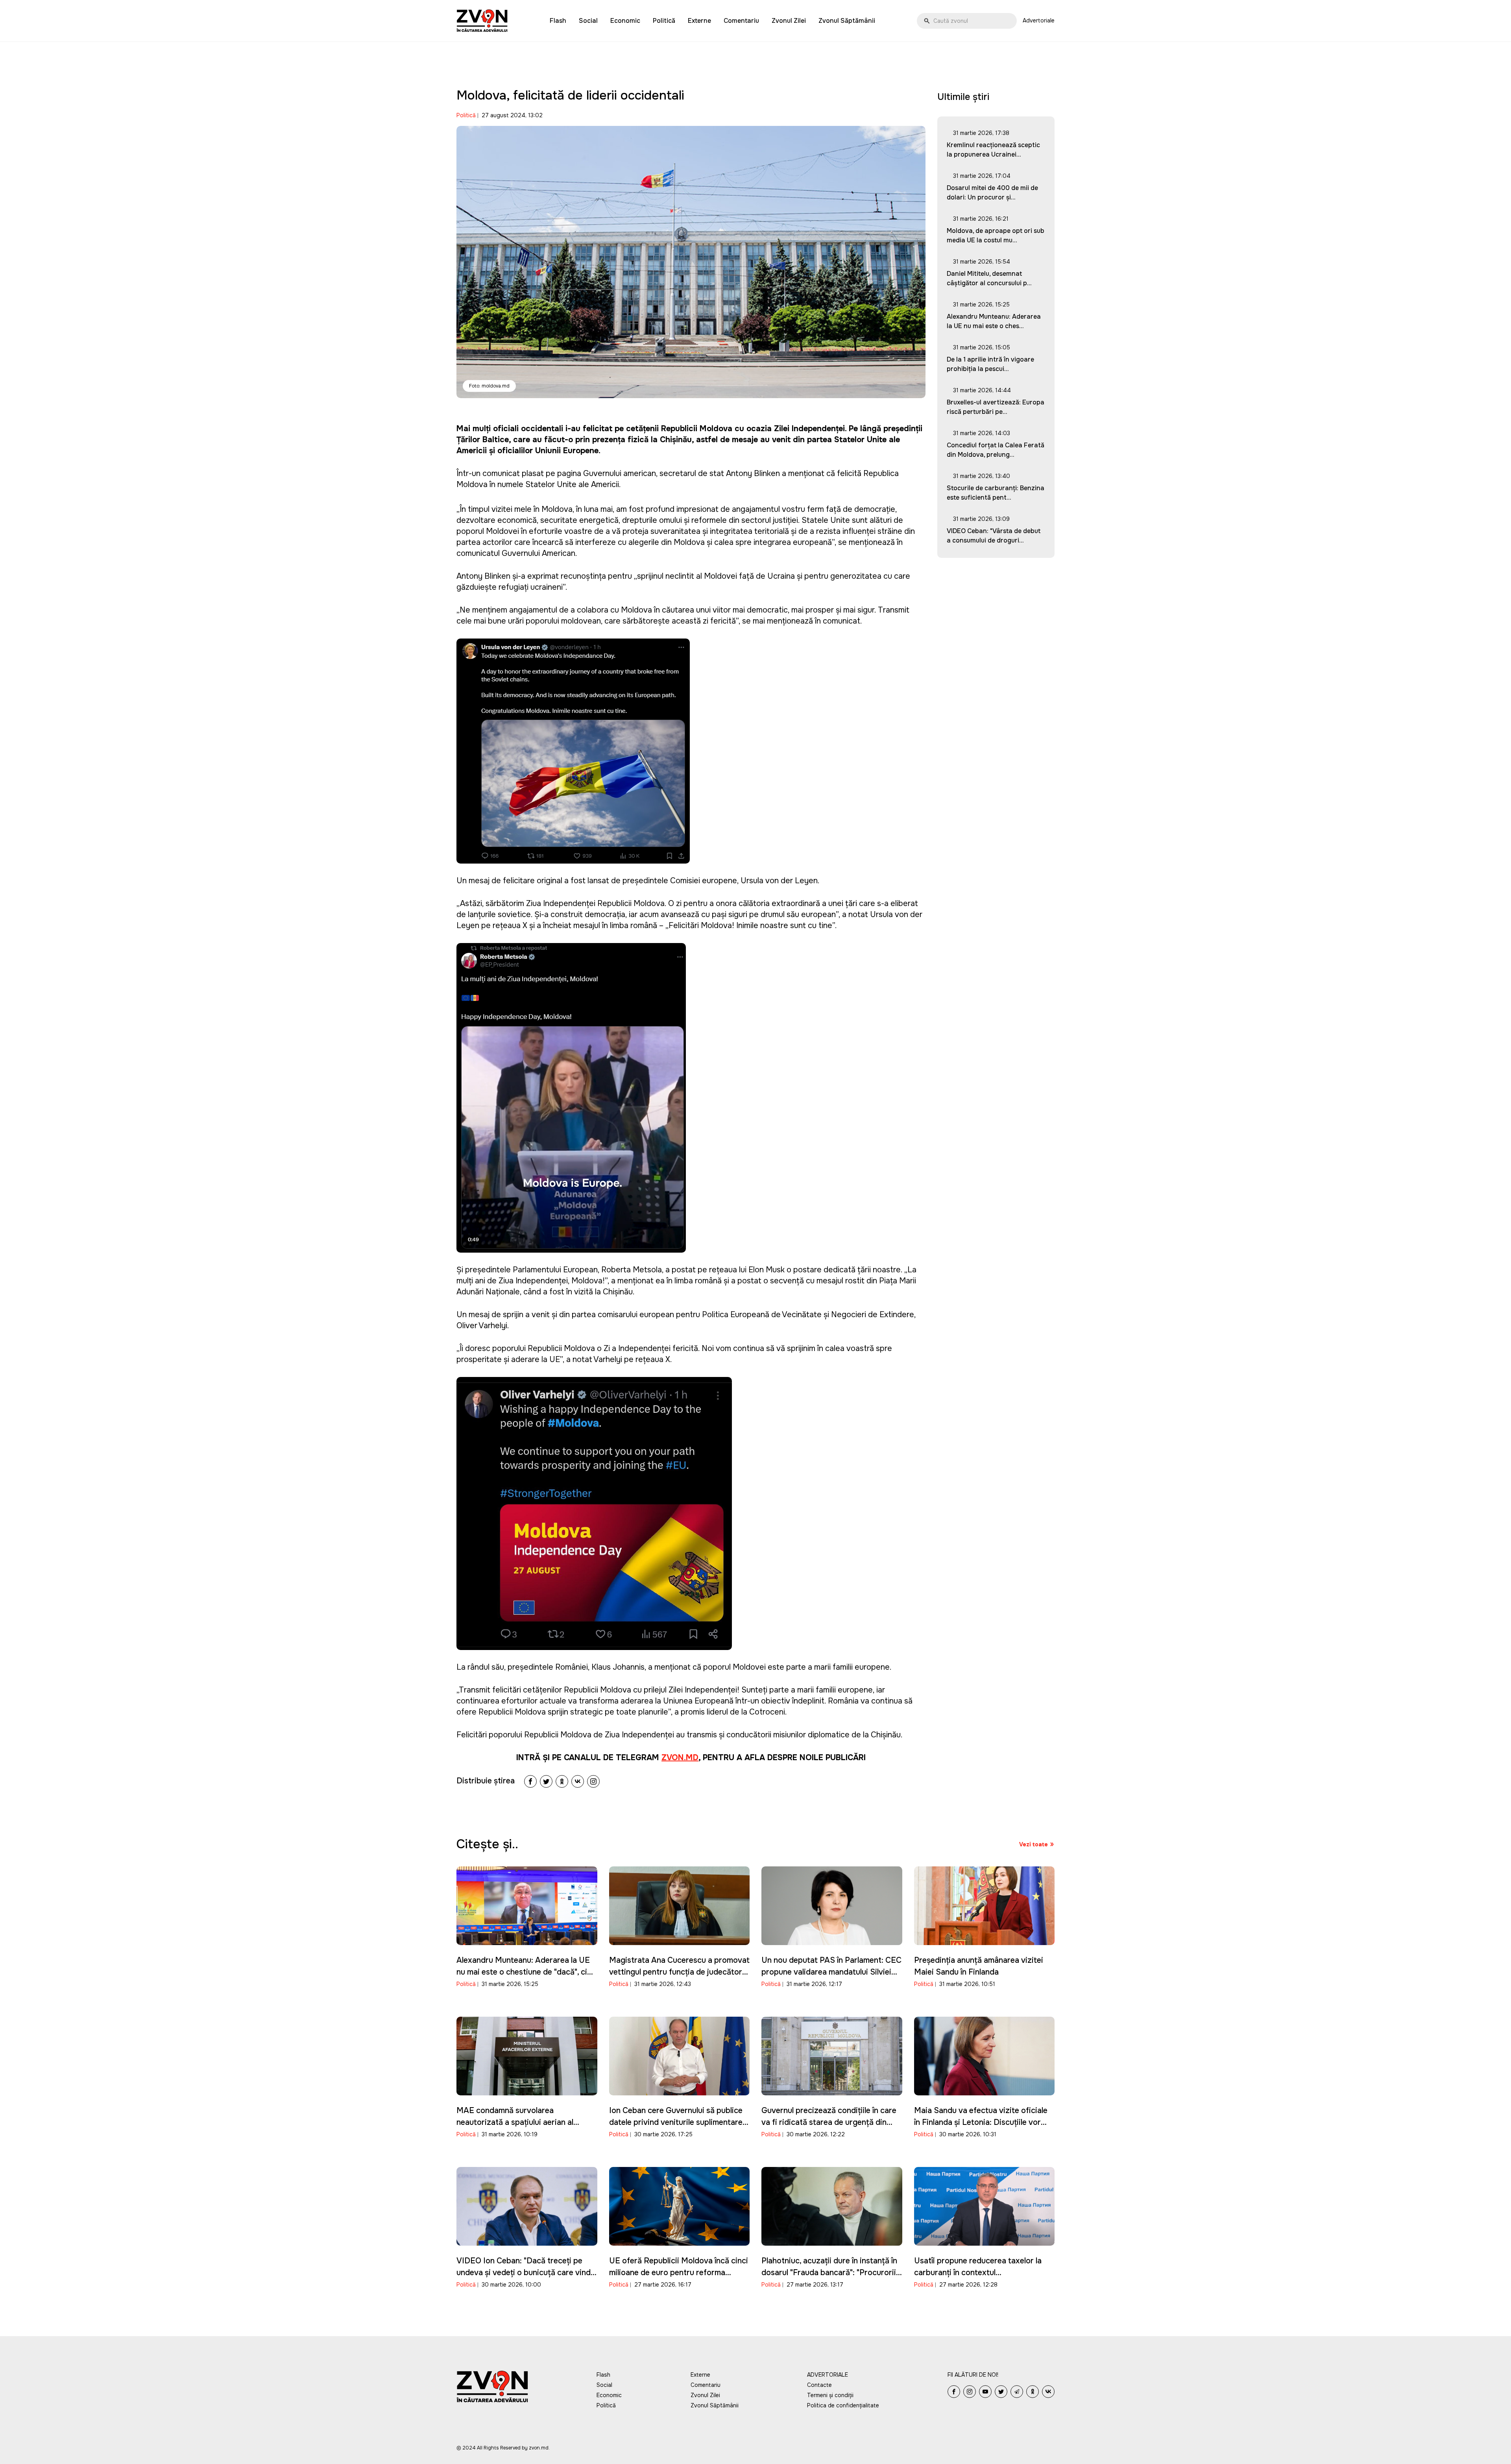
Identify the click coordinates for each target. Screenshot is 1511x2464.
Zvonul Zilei (789, 21)
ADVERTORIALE (828, 2375)
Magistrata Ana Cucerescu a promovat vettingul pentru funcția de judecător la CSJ (679, 1972)
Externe (699, 21)
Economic (625, 21)
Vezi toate (1034, 1844)
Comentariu (741, 21)
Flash (558, 21)
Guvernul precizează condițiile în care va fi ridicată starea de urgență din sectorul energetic (829, 2122)
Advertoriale (1039, 20)
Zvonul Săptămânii (847, 21)
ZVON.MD (680, 1758)
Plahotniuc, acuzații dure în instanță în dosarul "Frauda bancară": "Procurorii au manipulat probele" (829, 2273)
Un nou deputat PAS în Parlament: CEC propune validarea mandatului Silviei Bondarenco (831, 1972)
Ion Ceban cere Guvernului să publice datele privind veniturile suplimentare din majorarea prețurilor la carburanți (676, 2122)
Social (588, 21)
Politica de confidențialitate (843, 2405)
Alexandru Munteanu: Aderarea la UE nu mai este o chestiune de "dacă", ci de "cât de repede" (523, 1972)
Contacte (819, 2385)
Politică (664, 21)
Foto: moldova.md (489, 386)
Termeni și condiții (830, 2395)
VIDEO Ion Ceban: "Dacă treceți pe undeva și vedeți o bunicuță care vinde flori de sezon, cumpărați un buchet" (526, 2273)
